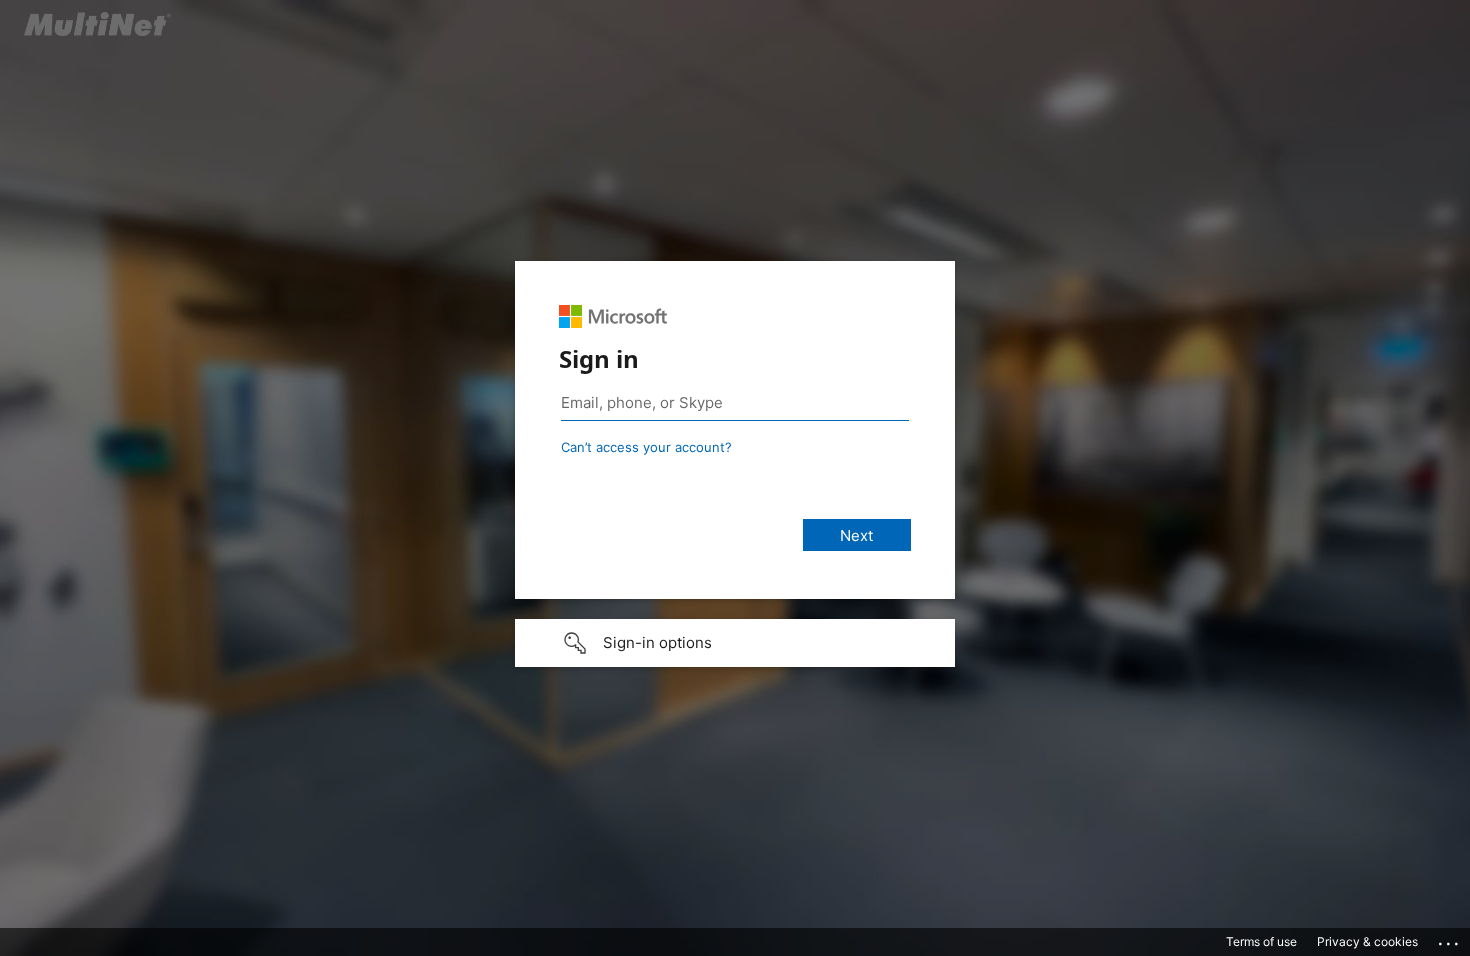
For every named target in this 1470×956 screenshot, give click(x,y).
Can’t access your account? (646, 447)
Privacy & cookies (1367, 941)
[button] (735, 643)
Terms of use (1261, 941)
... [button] (1450, 939)
